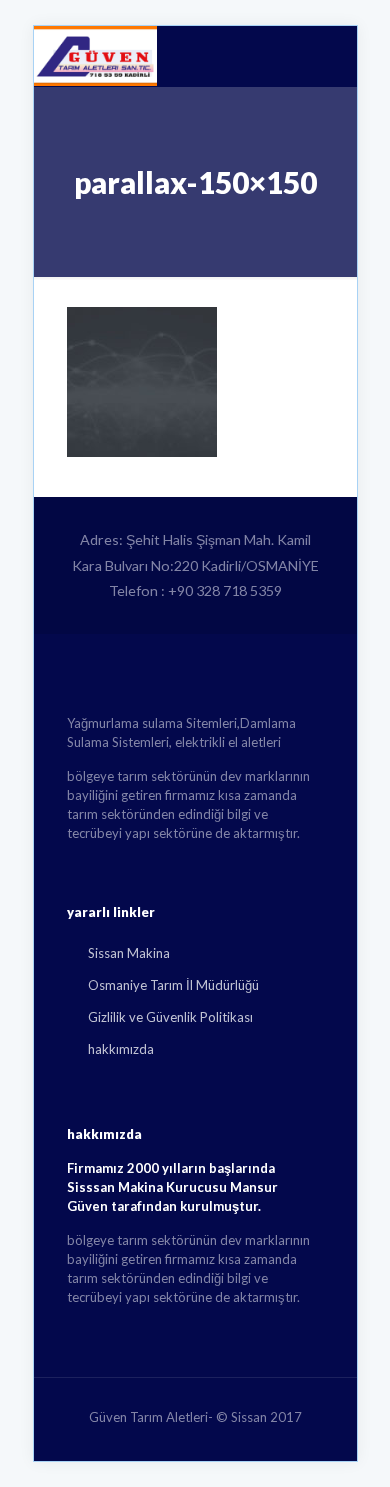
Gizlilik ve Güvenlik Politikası (170, 1017)
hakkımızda (121, 1049)
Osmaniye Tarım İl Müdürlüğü (173, 985)
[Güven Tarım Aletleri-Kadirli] (95, 56)
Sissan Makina (129, 953)
